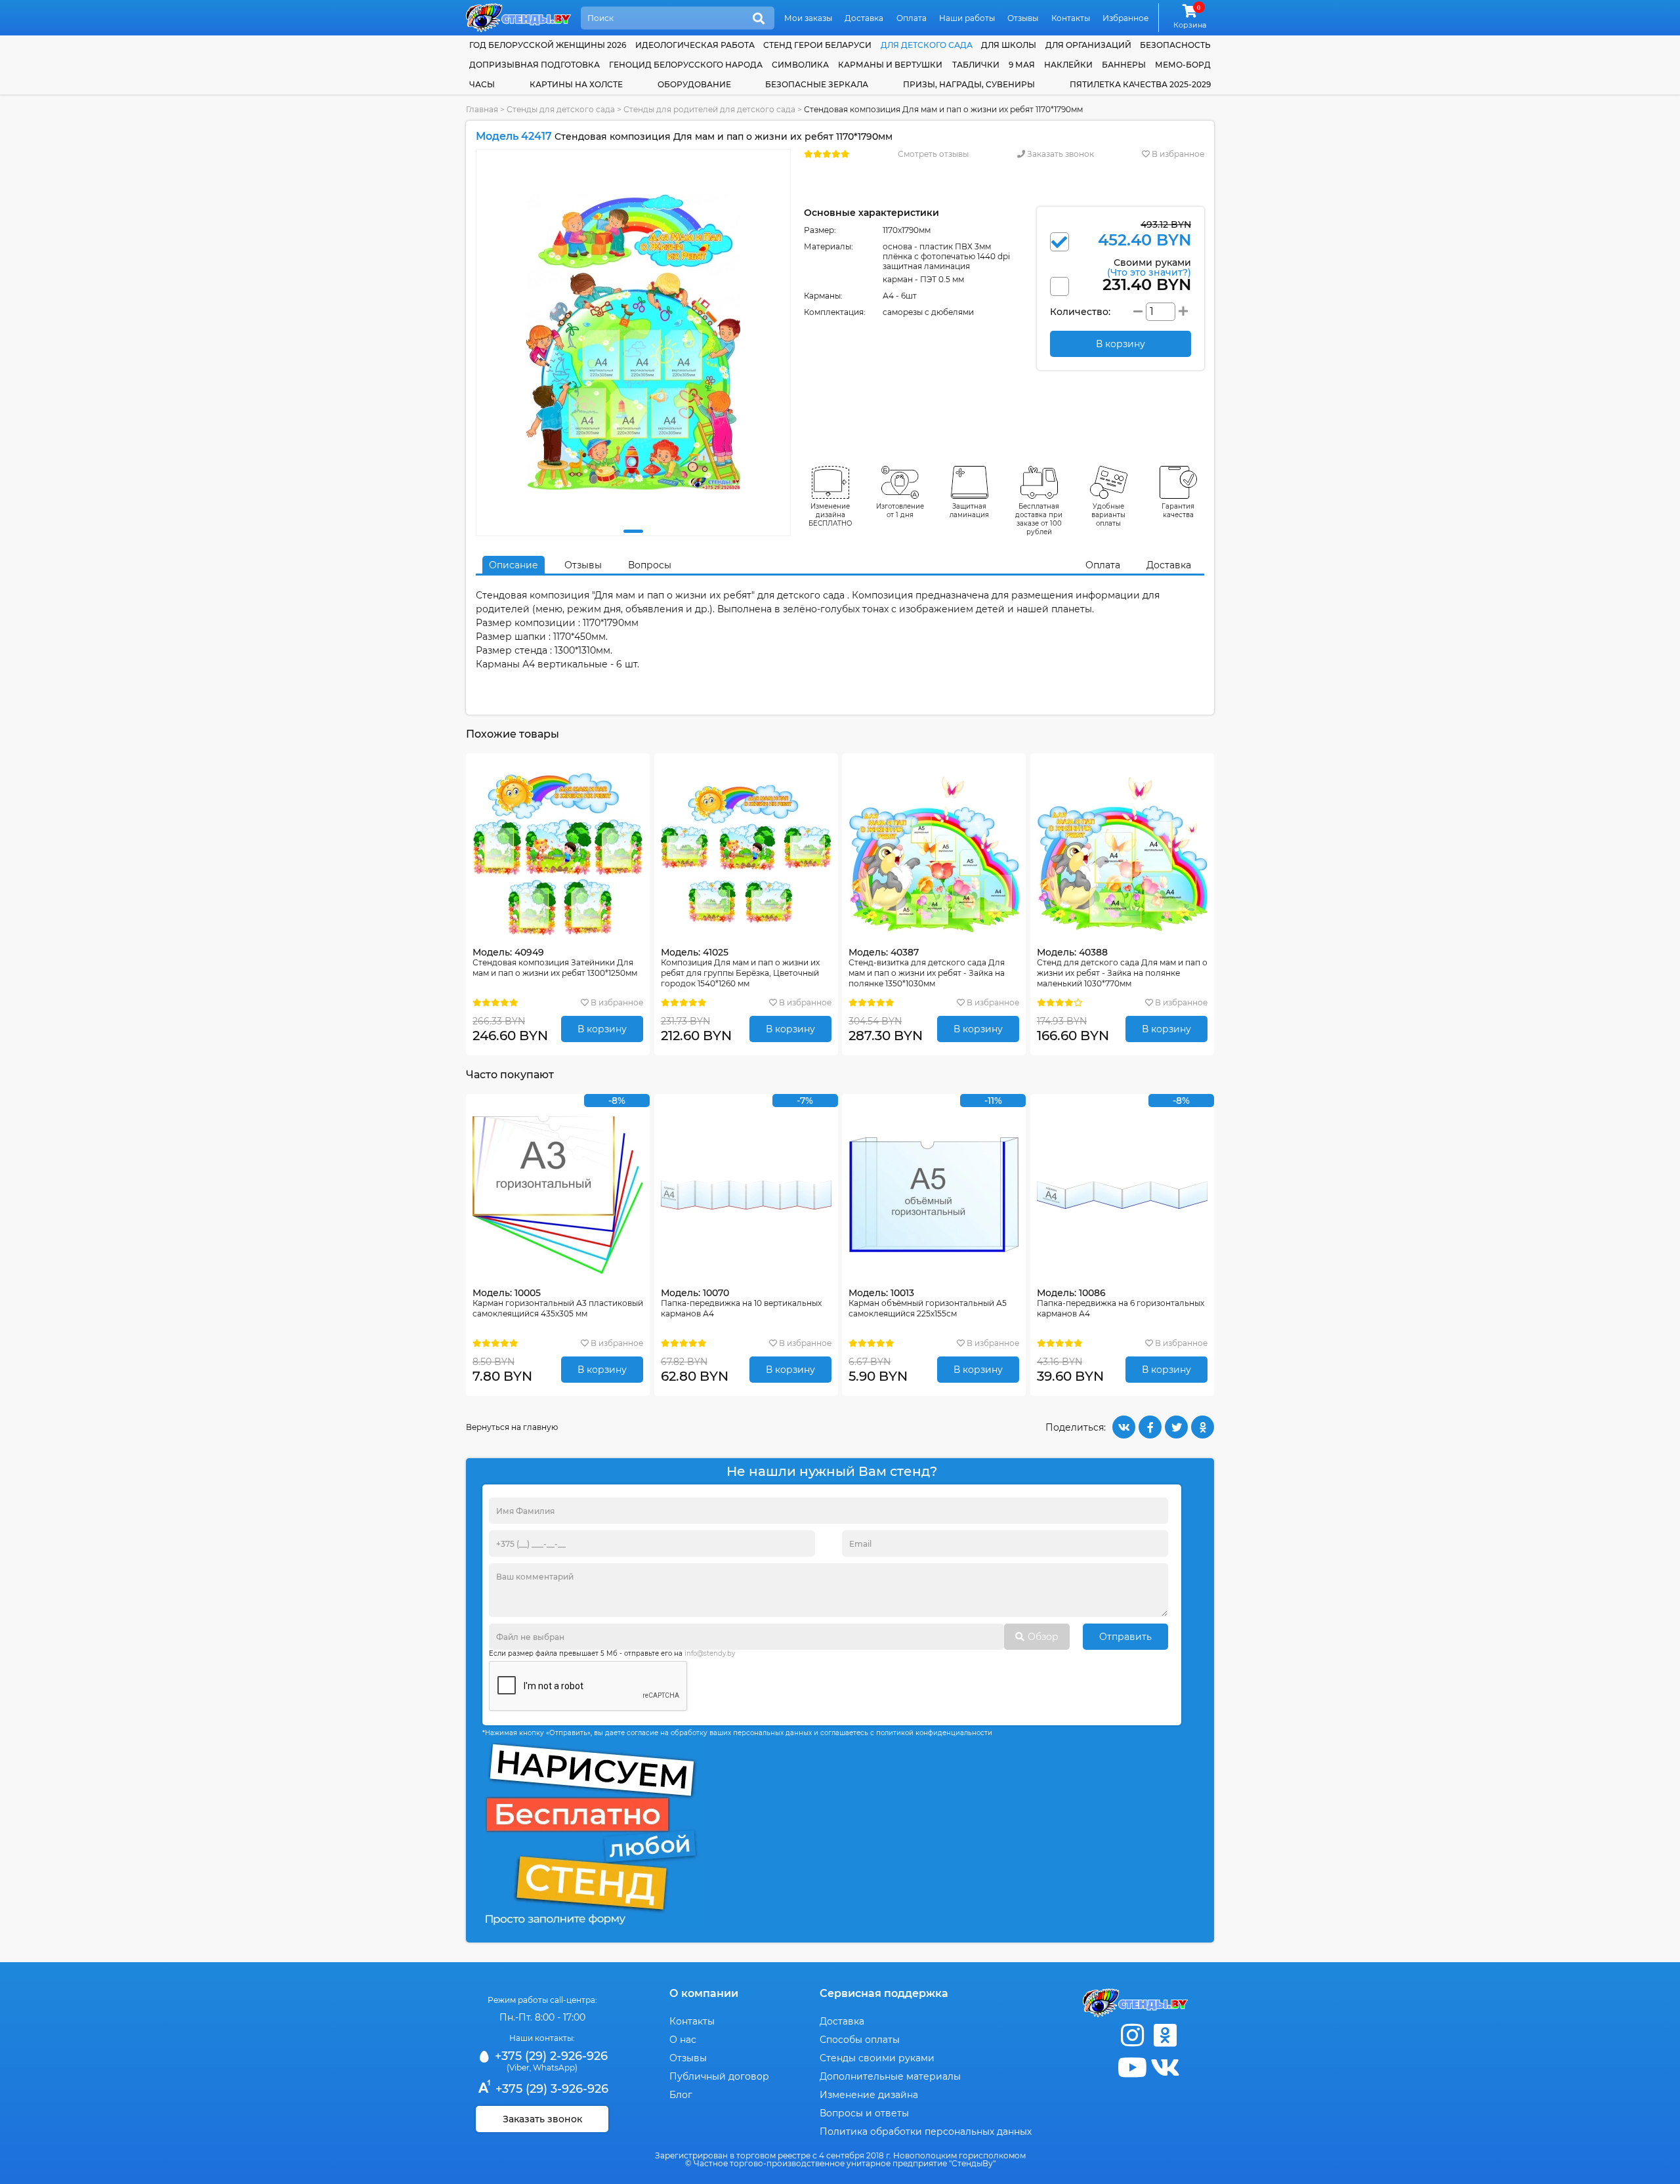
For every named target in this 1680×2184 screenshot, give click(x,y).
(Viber (518, 2068)
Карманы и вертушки (890, 65)
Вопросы (650, 565)
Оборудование (694, 84)
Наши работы (967, 18)
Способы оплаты (860, 2040)
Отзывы (1023, 18)
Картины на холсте (576, 84)
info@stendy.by (710, 1653)
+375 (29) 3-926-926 (550, 2089)
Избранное (1125, 18)
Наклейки (1068, 65)
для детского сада (927, 45)
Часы (482, 84)
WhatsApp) (555, 2068)
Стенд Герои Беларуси (817, 45)
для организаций (1088, 45)
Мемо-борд (1183, 65)
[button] (633, 531)
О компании (704, 1993)
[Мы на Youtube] (1132, 2068)
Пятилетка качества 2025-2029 (1140, 84)
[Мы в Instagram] (1132, 2035)
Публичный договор (719, 2076)
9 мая (1022, 65)
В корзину (602, 1029)
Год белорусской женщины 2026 (548, 45)
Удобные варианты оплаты (1108, 515)
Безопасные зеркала (817, 84)
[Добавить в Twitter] (1176, 1427)
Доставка (864, 18)
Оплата (912, 18)
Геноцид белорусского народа (686, 65)
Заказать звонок (1060, 154)
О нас (683, 2040)
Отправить (1125, 1637)
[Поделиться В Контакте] (1124, 1427)
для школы (1009, 45)
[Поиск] (759, 19)
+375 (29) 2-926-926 (550, 2056)
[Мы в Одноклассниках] (1165, 2035)
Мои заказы (808, 18)
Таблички (976, 65)
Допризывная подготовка (535, 65)
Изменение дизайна (869, 2095)
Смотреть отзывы (933, 154)
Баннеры (1124, 65)
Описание (514, 565)
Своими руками (1149, 267)
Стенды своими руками (877, 2058)
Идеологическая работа (695, 45)
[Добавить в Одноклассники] (1203, 1427)
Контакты (1071, 18)
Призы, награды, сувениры (969, 84)
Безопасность (1175, 45)
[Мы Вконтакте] (1165, 2068)
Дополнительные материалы (890, 2076)
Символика (800, 65)
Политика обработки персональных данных (926, 2131)
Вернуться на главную (512, 1427)
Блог (681, 2095)
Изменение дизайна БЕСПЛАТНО (830, 515)
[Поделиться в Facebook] (1150, 1427)
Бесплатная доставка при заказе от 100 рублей (1039, 519)
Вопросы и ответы (864, 2113)
